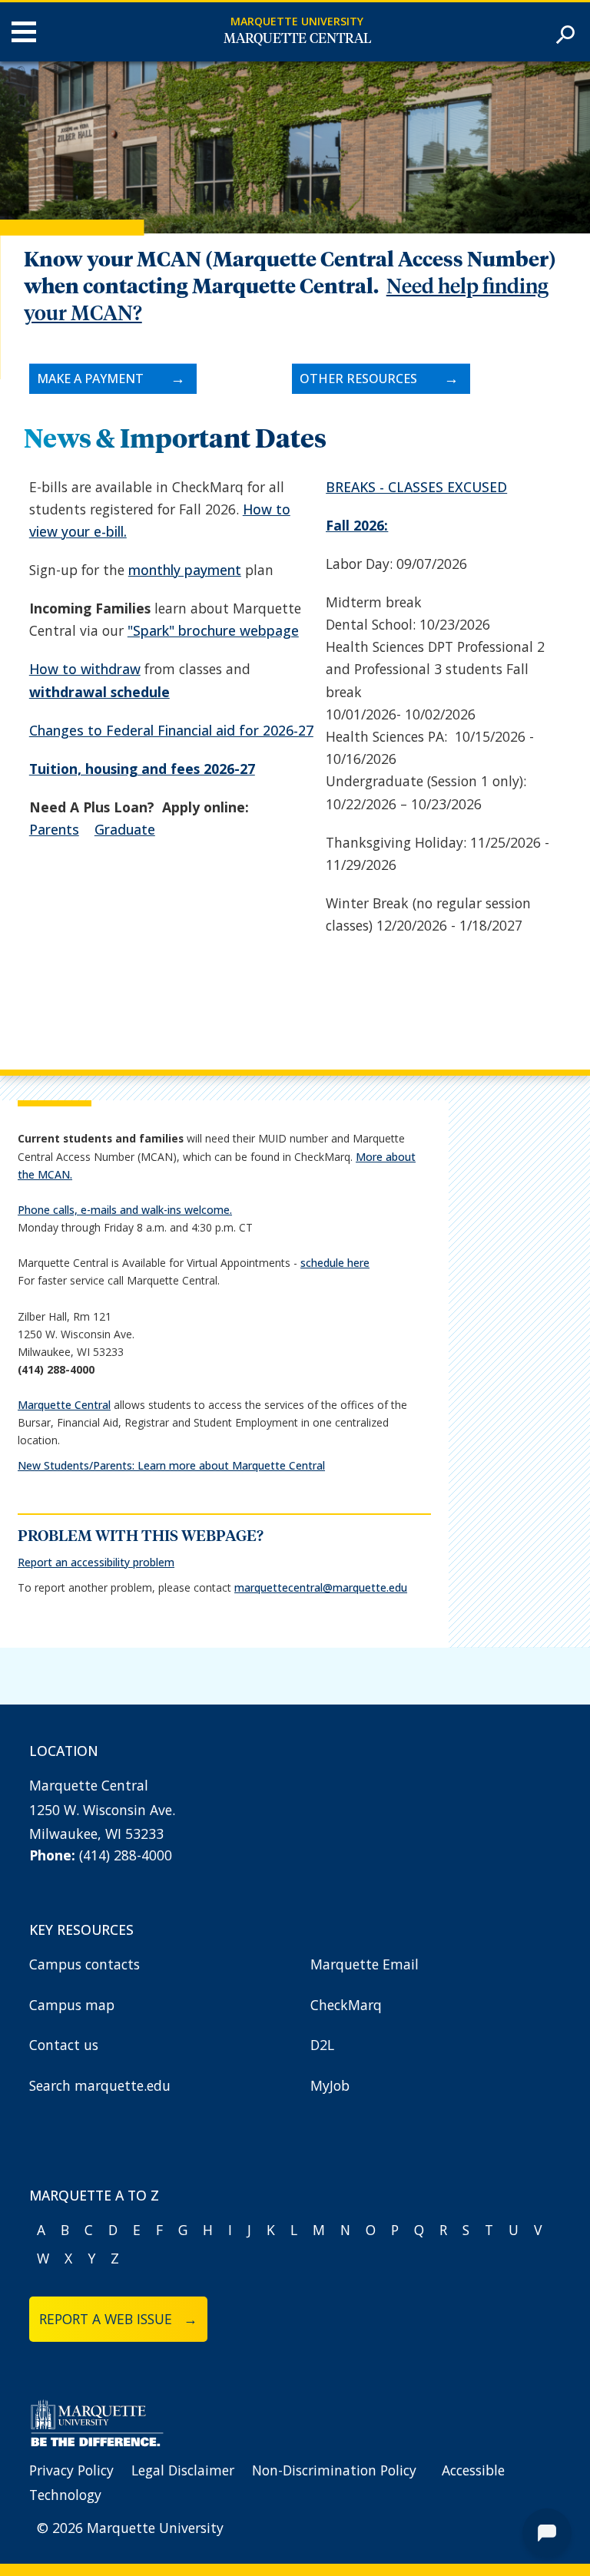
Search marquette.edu (100, 2085)
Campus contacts (85, 1964)
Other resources (358, 379)
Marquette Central (297, 39)
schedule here (335, 1263)
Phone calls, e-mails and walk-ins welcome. (125, 1210)
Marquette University (297, 21)
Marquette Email (365, 1964)
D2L (322, 2045)
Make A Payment (90, 379)
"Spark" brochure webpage (213, 630)
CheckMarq (346, 2005)
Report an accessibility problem (96, 1562)
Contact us (64, 2045)
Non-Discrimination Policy (334, 2470)
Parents (54, 829)
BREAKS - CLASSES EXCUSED (416, 487)
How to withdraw (85, 669)
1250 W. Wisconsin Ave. (102, 1810)
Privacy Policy (71, 2470)
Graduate (125, 829)
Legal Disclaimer (183, 2470)
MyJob (330, 2085)
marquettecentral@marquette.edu (321, 1587)
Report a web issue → (118, 2319)
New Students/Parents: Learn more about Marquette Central (171, 1465)
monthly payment (185, 570)
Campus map (72, 2005)
